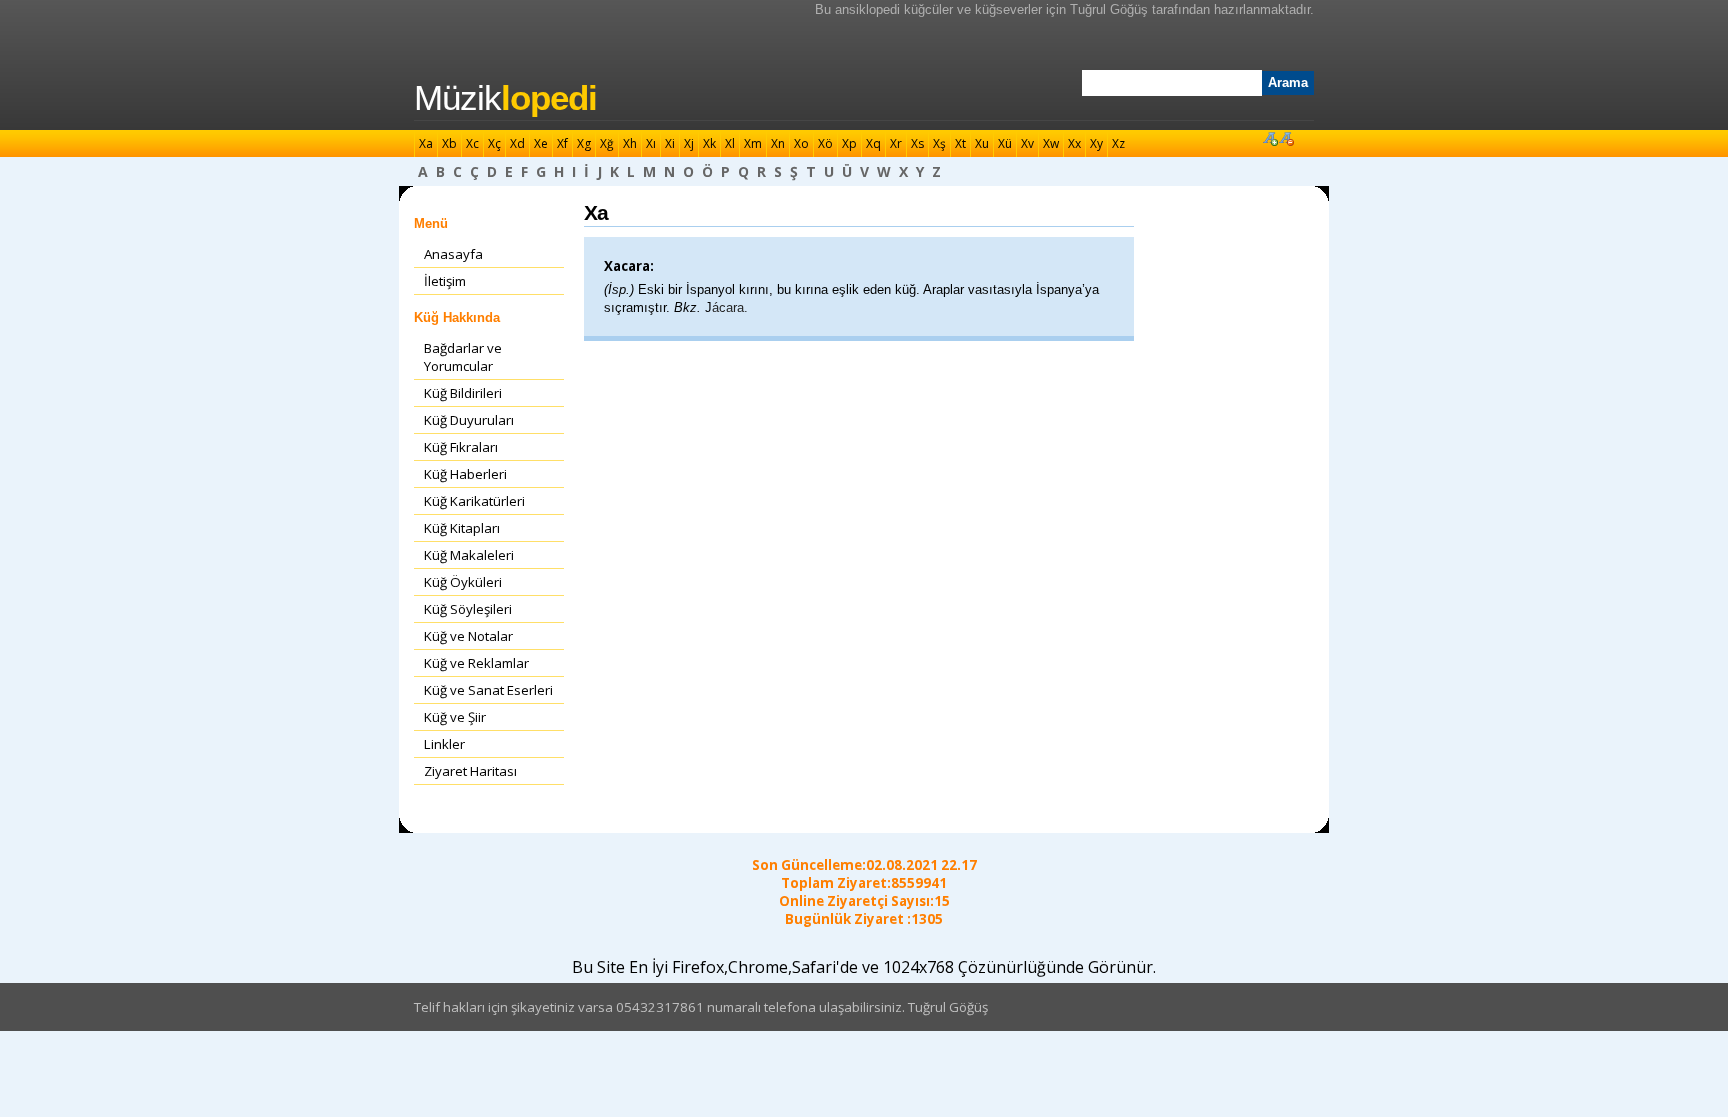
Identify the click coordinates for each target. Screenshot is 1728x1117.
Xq (873, 143)
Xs (917, 143)
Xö (825, 143)
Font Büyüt (1270, 138)
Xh (630, 143)
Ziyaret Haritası (470, 771)
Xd (517, 143)
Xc (472, 143)
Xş (939, 143)
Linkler (444, 744)
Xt (960, 143)
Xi (670, 143)
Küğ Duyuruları (469, 420)
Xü (1005, 143)
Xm (753, 143)
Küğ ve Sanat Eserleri (488, 690)
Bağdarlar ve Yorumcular (463, 357)
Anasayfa (453, 254)
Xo (801, 143)
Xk (709, 143)
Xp (849, 143)
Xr (896, 143)
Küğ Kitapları (462, 528)
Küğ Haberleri (465, 474)
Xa (426, 143)
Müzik (505, 98)
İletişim (445, 281)
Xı (651, 143)
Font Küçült (1286, 138)
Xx (1074, 143)
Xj (689, 143)
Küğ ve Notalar (468, 636)
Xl (730, 143)
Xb (449, 143)
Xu (982, 143)
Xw (1051, 143)
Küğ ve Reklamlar (476, 663)
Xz (1118, 143)
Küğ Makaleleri (469, 555)
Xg (584, 143)
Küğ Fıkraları (461, 447)
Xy (1096, 143)
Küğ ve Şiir (455, 717)
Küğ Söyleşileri (468, 609)
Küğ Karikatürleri (474, 501)
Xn (778, 143)
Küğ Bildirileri (463, 393)
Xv (1027, 143)
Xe (541, 143)
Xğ (607, 143)
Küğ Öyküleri (463, 582)
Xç (494, 143)
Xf (562, 143)
